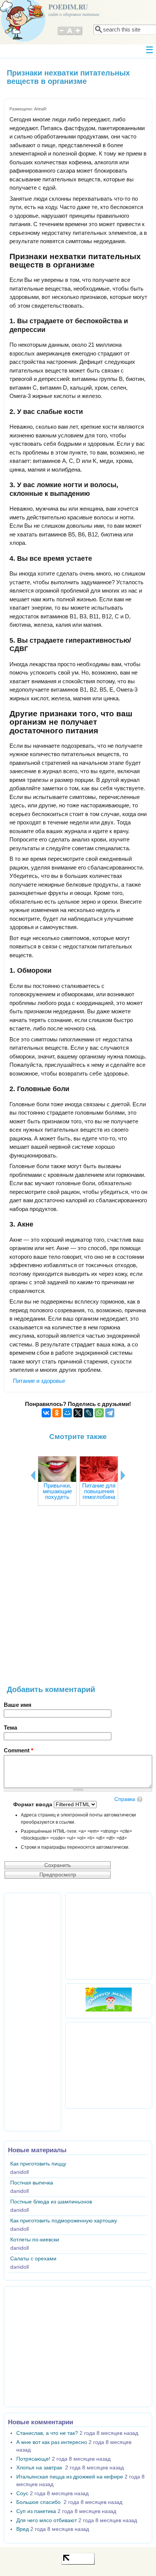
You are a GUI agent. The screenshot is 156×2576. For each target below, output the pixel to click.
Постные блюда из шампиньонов (51, 2202)
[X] (78, 1413)
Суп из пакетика (36, 2511)
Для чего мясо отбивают (47, 2520)
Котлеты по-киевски (35, 2240)
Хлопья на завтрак (40, 2468)
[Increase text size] (79, 34)
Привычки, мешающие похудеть (57, 1491)
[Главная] (23, 40)
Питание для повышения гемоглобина (99, 1491)
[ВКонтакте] (46, 1413)
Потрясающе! (33, 2459)
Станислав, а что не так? (47, 2433)
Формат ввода (34, 1805)
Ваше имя (18, 1705)
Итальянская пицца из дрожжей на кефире (70, 2477)
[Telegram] (110, 1413)
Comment (19, 1750)
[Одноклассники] (57, 1413)
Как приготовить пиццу (38, 2164)
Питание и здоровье (39, 1381)
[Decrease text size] (61, 34)
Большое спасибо (39, 2502)
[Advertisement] (78, 1599)
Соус (22, 2493)
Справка (125, 1799)
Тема (10, 1728)
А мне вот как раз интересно (52, 2442)
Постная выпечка (32, 2183)
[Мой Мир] (67, 1413)
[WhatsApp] (99, 1413)
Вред (23, 2529)
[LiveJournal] (89, 1413)
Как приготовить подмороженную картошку (64, 2221)
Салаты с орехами (33, 2259)
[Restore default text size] (70, 34)
